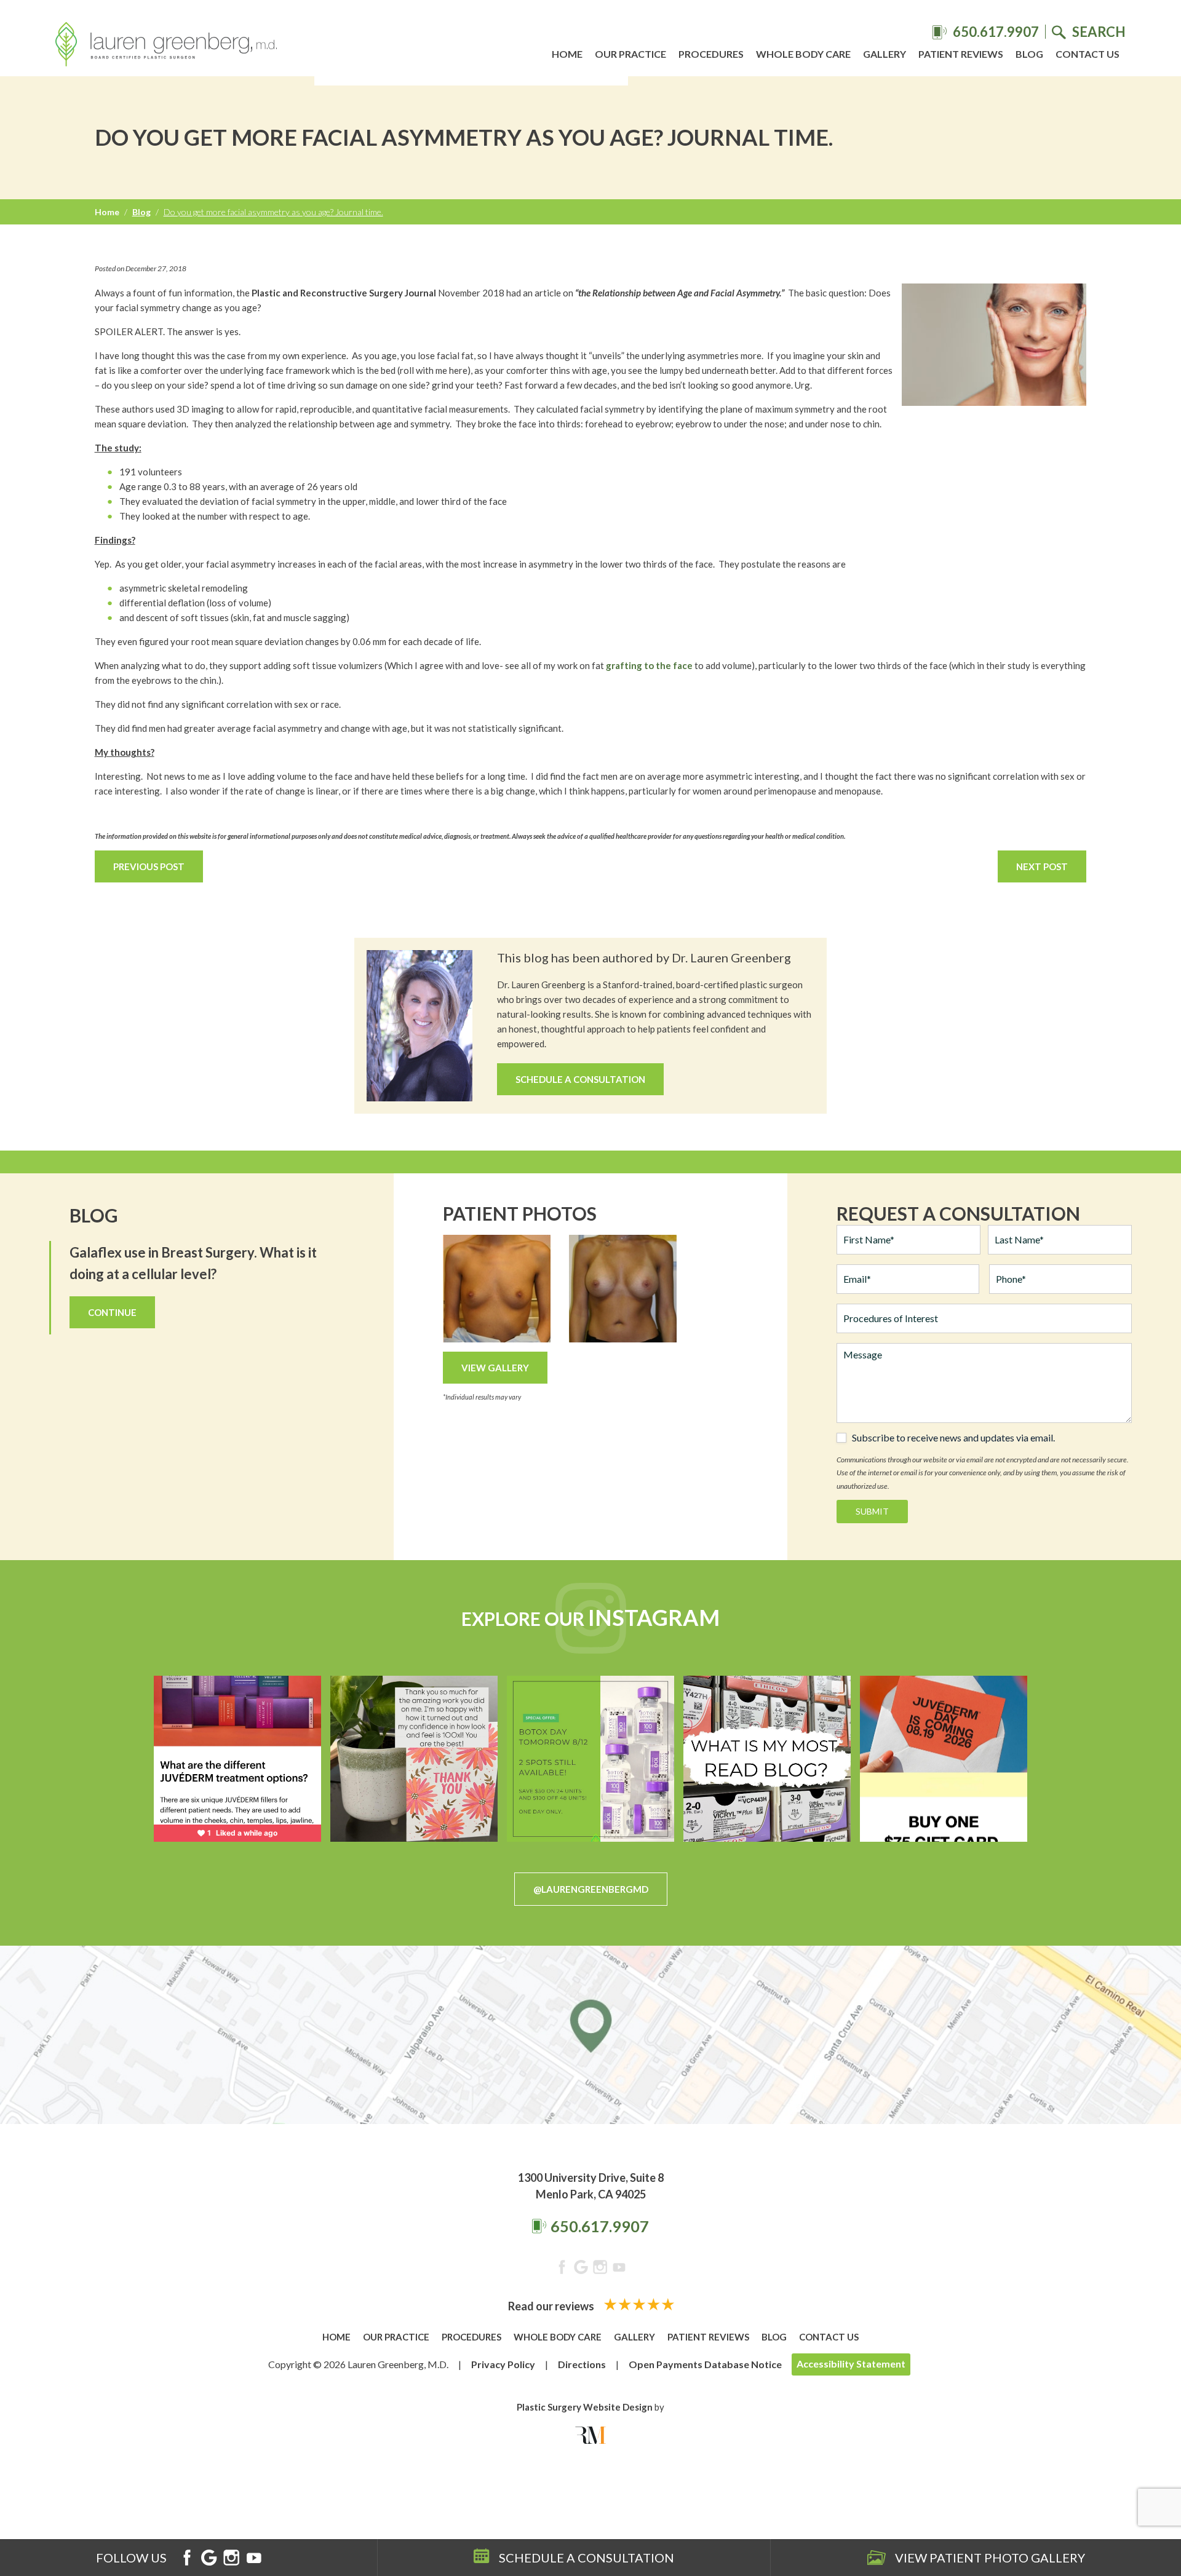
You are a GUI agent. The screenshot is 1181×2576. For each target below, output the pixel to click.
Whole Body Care (803, 54)
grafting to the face (649, 665)
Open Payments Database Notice (705, 2364)
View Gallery (495, 1368)
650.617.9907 (600, 2226)
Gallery (885, 54)
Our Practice (630, 54)
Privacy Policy (503, 2364)
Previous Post (149, 866)
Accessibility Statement (851, 2364)
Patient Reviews (961, 54)
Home (567, 54)
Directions (582, 2364)
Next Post (1042, 866)
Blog (1029, 54)
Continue (112, 1312)
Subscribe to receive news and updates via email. (953, 1438)
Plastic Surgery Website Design (585, 2407)
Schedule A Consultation (580, 1079)
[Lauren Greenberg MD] (166, 46)
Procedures (711, 54)
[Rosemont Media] (590, 2435)
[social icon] (562, 2269)
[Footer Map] (590, 2035)
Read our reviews (552, 2306)
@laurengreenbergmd (591, 1889)
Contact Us (1088, 54)
